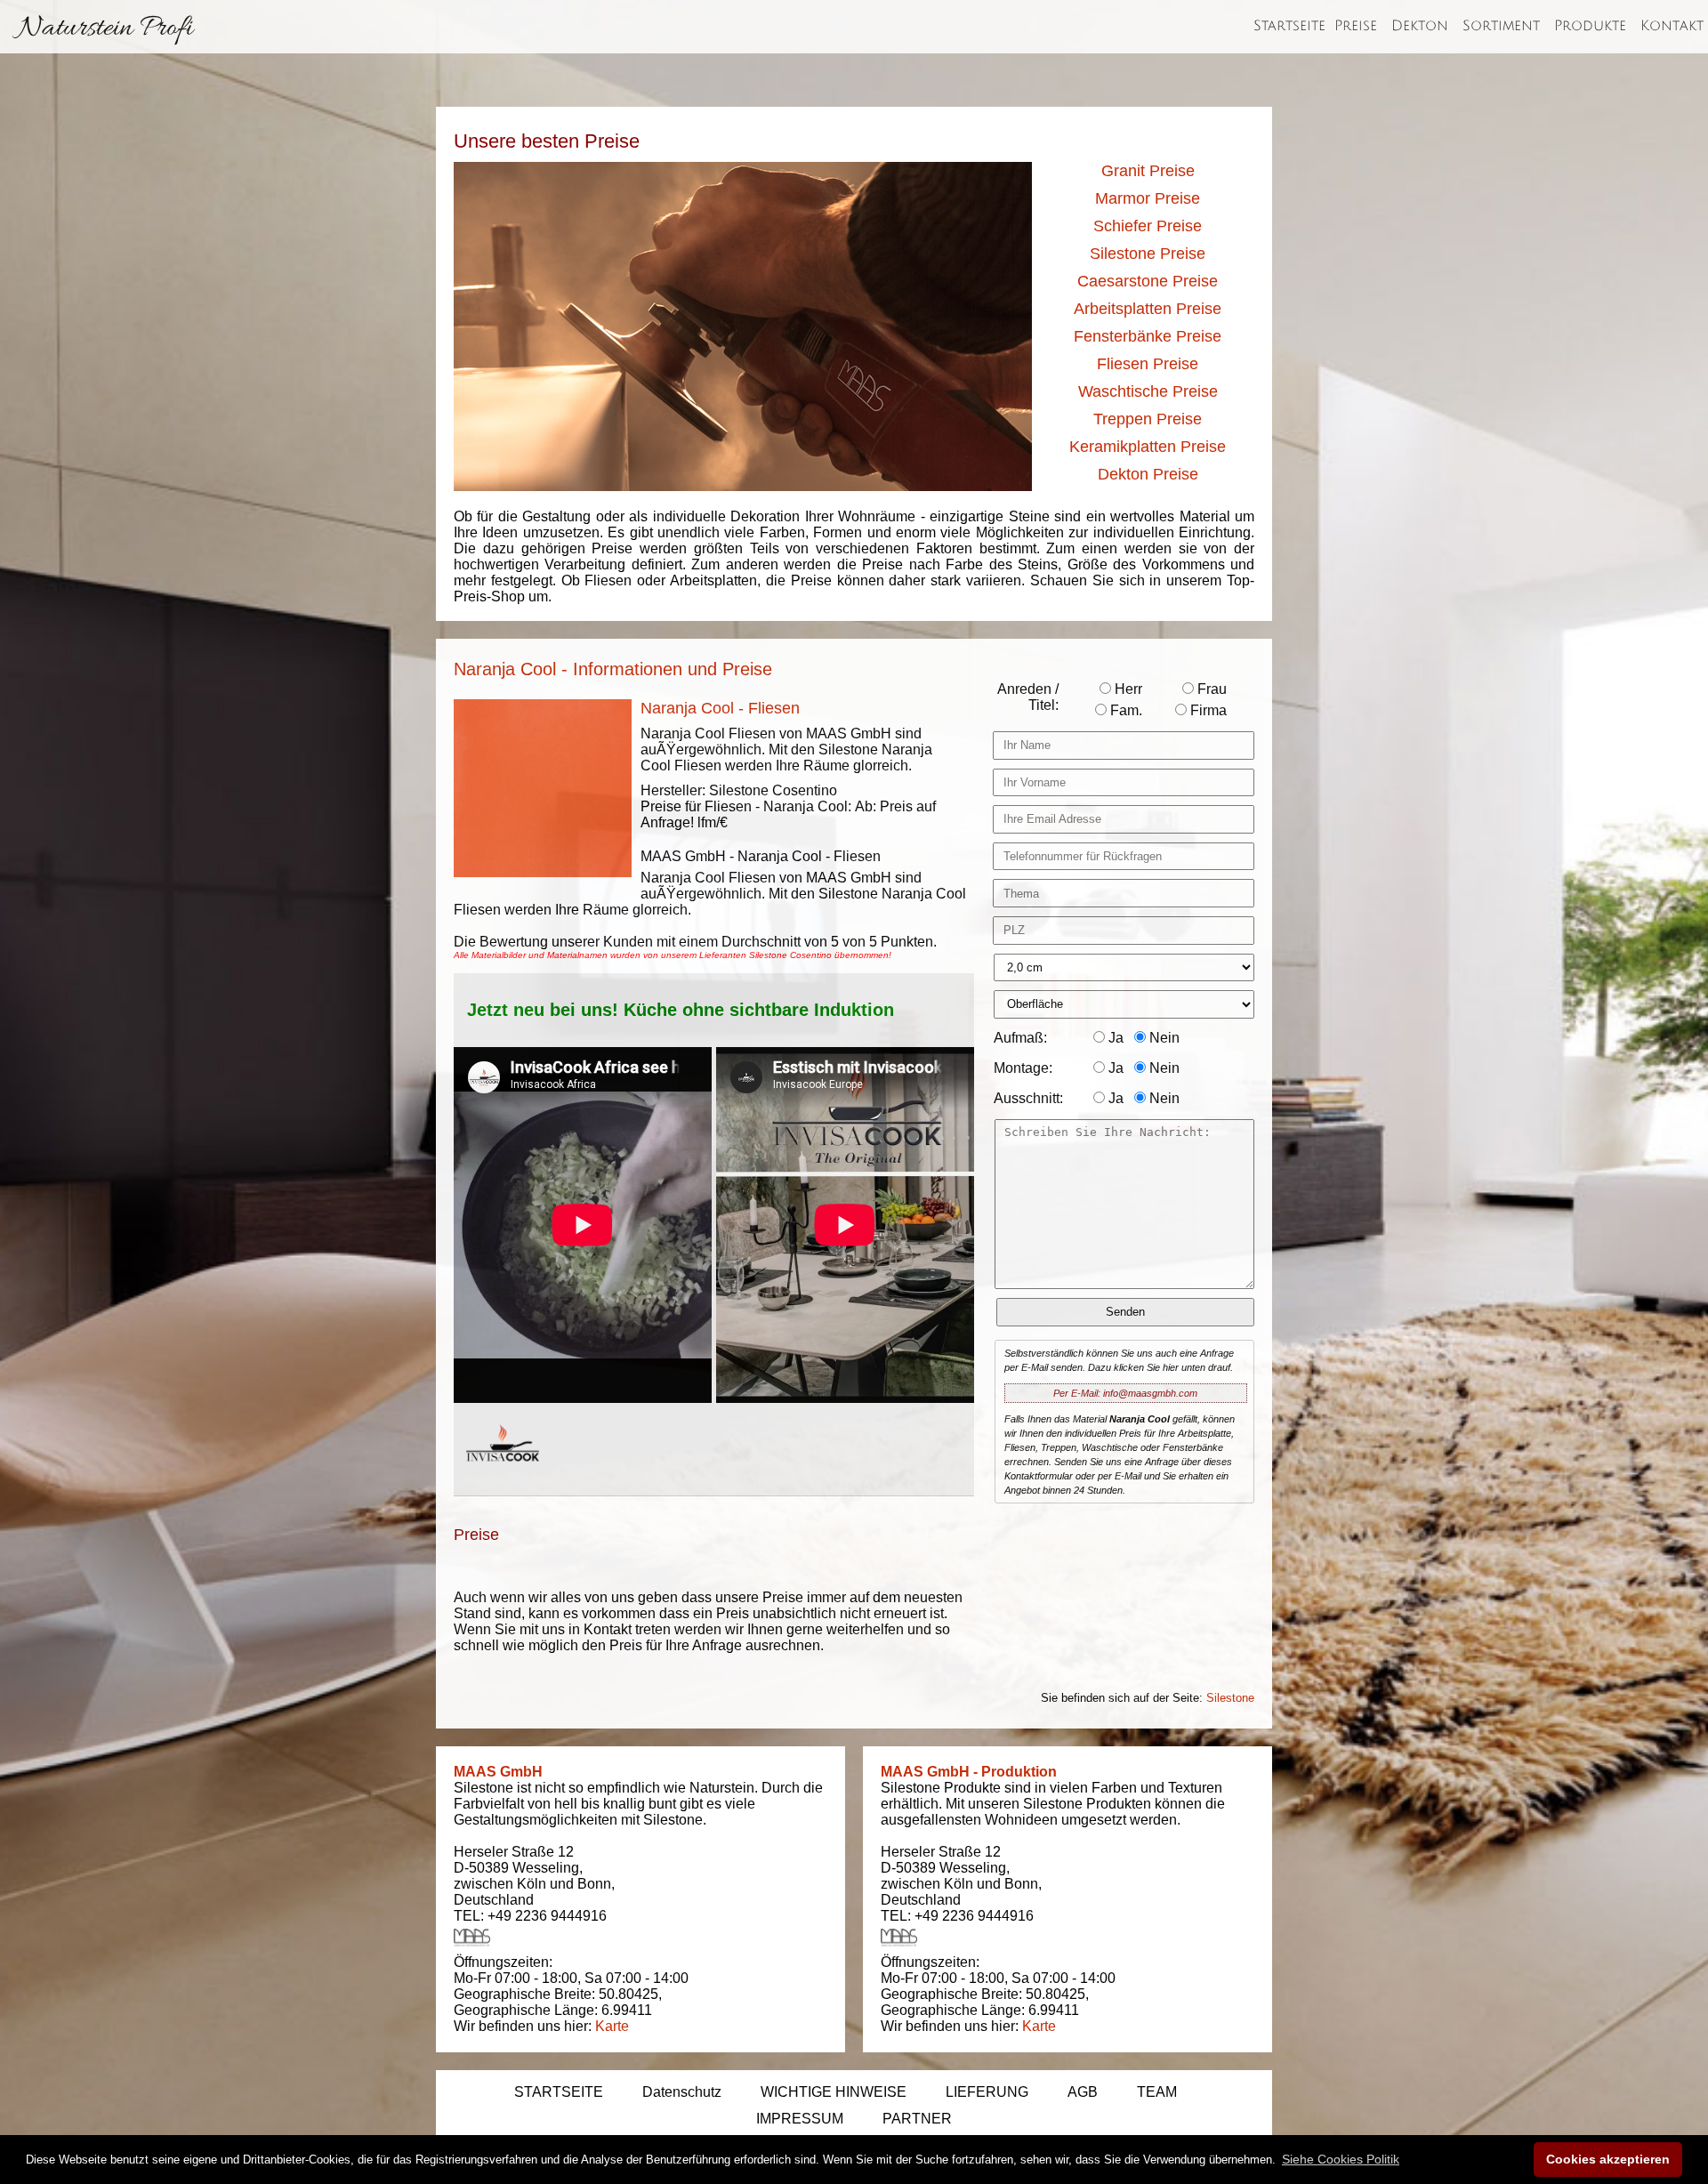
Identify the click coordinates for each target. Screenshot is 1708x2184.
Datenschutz (682, 2092)
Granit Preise (1148, 171)
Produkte (1590, 26)
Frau (1210, 689)
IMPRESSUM (800, 2119)
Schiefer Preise (1148, 226)
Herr (1127, 689)
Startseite (1289, 26)
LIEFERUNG (987, 2092)
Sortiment (1501, 26)
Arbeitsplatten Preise (1148, 309)
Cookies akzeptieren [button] (1608, 2159)
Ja (1114, 1038)
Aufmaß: (1020, 1038)
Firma (1207, 710)
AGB (1083, 2092)
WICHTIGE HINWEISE (834, 2092)
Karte (612, 2026)
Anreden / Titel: (1028, 697)
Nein (1163, 1038)
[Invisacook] (503, 1478)
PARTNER (917, 2119)
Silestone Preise (1148, 254)
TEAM (1157, 2092)
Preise (1356, 26)
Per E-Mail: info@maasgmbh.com (1125, 1393)
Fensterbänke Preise (1148, 336)
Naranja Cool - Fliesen (720, 708)
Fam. (1124, 710)
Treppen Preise (1148, 419)
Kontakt (1672, 26)
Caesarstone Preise (1148, 281)
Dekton (1420, 26)
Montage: (1023, 1068)
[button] (1341, 2159)
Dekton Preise (1148, 474)
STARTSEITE (559, 2092)
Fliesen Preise (1148, 364)
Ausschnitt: (1028, 1098)
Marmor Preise (1148, 198)
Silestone (1230, 1698)
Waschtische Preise (1148, 391)
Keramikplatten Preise (1148, 447)
